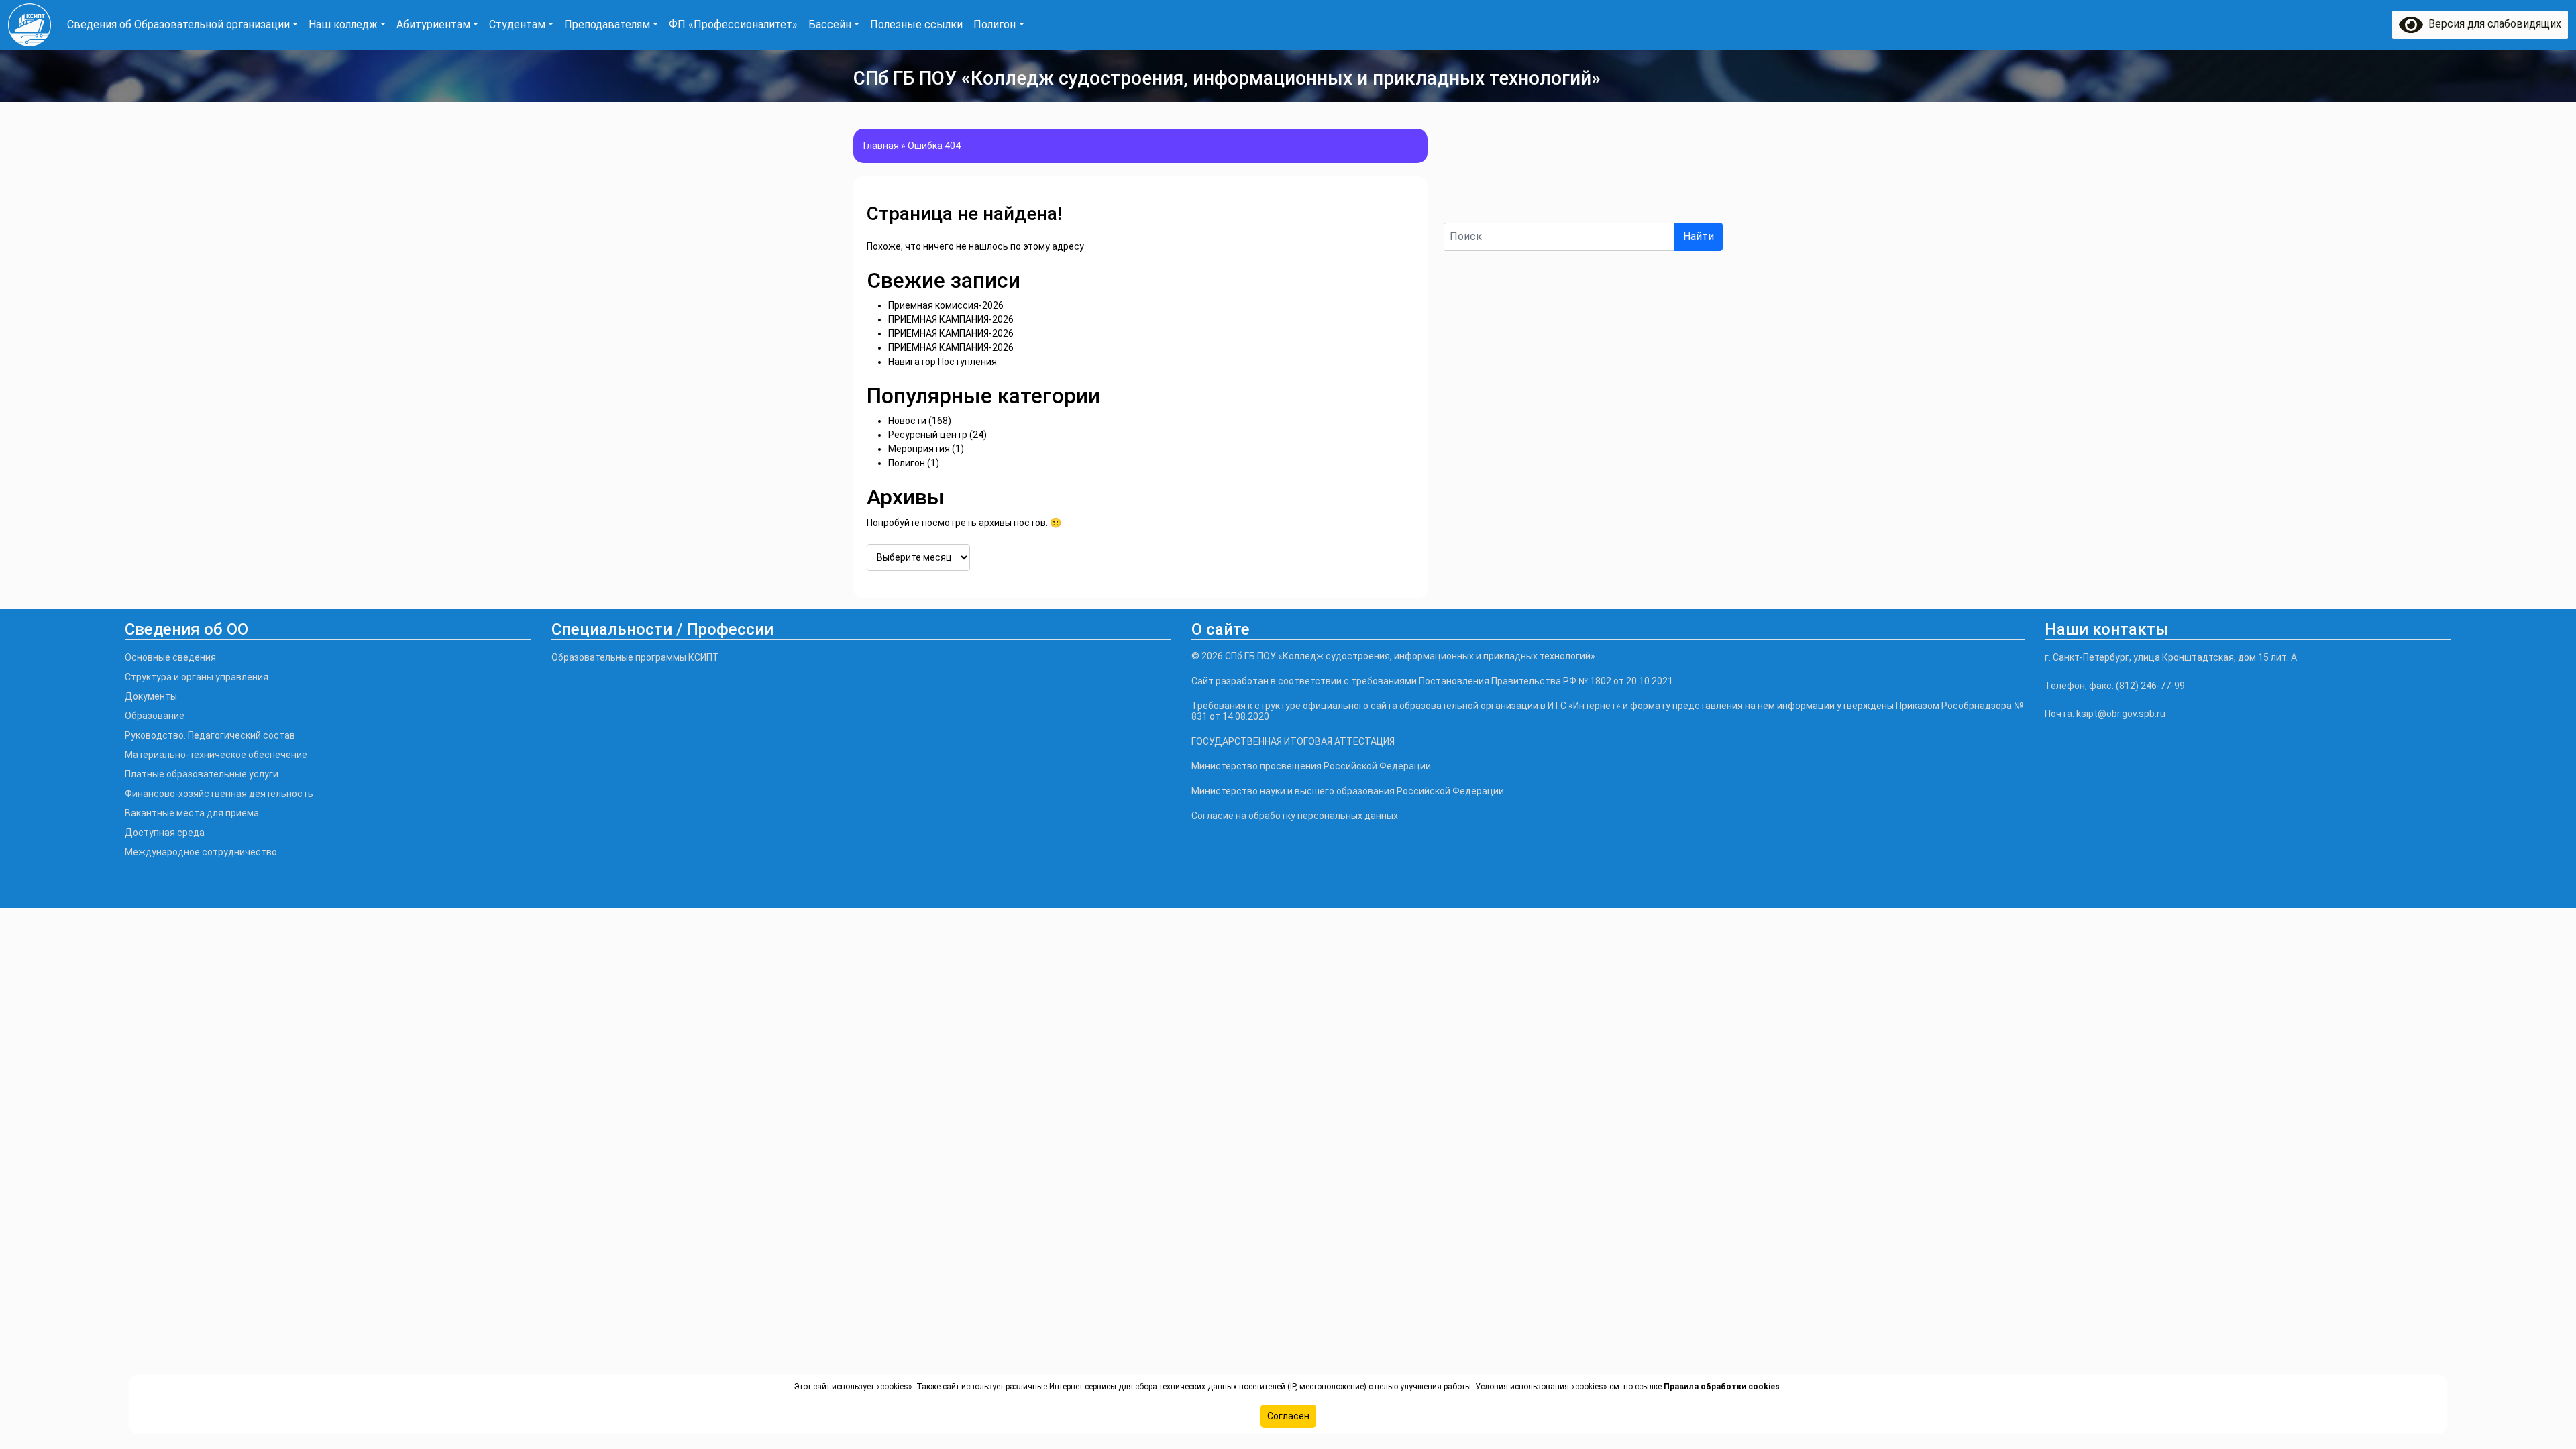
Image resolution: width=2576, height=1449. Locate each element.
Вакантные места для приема (192, 813)
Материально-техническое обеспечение (216, 755)
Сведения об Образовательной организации (178, 24)
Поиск (1460, 211)
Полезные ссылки (916, 24)
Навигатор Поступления (943, 362)
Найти (1699, 236)
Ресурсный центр (928, 435)
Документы (151, 696)
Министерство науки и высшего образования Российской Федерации (1348, 791)
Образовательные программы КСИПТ (635, 657)
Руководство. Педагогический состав (210, 735)
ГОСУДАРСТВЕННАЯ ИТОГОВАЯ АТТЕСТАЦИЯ (1293, 741)
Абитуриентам (433, 24)
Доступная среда (165, 833)
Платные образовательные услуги (202, 774)
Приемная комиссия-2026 (946, 305)
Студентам (517, 24)
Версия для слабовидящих (2492, 24)
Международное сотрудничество (201, 852)
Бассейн (830, 24)
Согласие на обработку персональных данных (1295, 816)
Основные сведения (170, 657)
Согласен (1288, 1416)
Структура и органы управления (197, 677)
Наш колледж (343, 24)
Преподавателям (607, 24)
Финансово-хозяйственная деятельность (219, 794)
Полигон (995, 24)
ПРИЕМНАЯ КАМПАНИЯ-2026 (951, 319)
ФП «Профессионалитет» (733, 24)
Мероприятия (919, 449)
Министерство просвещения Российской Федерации (1311, 766)
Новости (907, 421)
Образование (155, 716)
